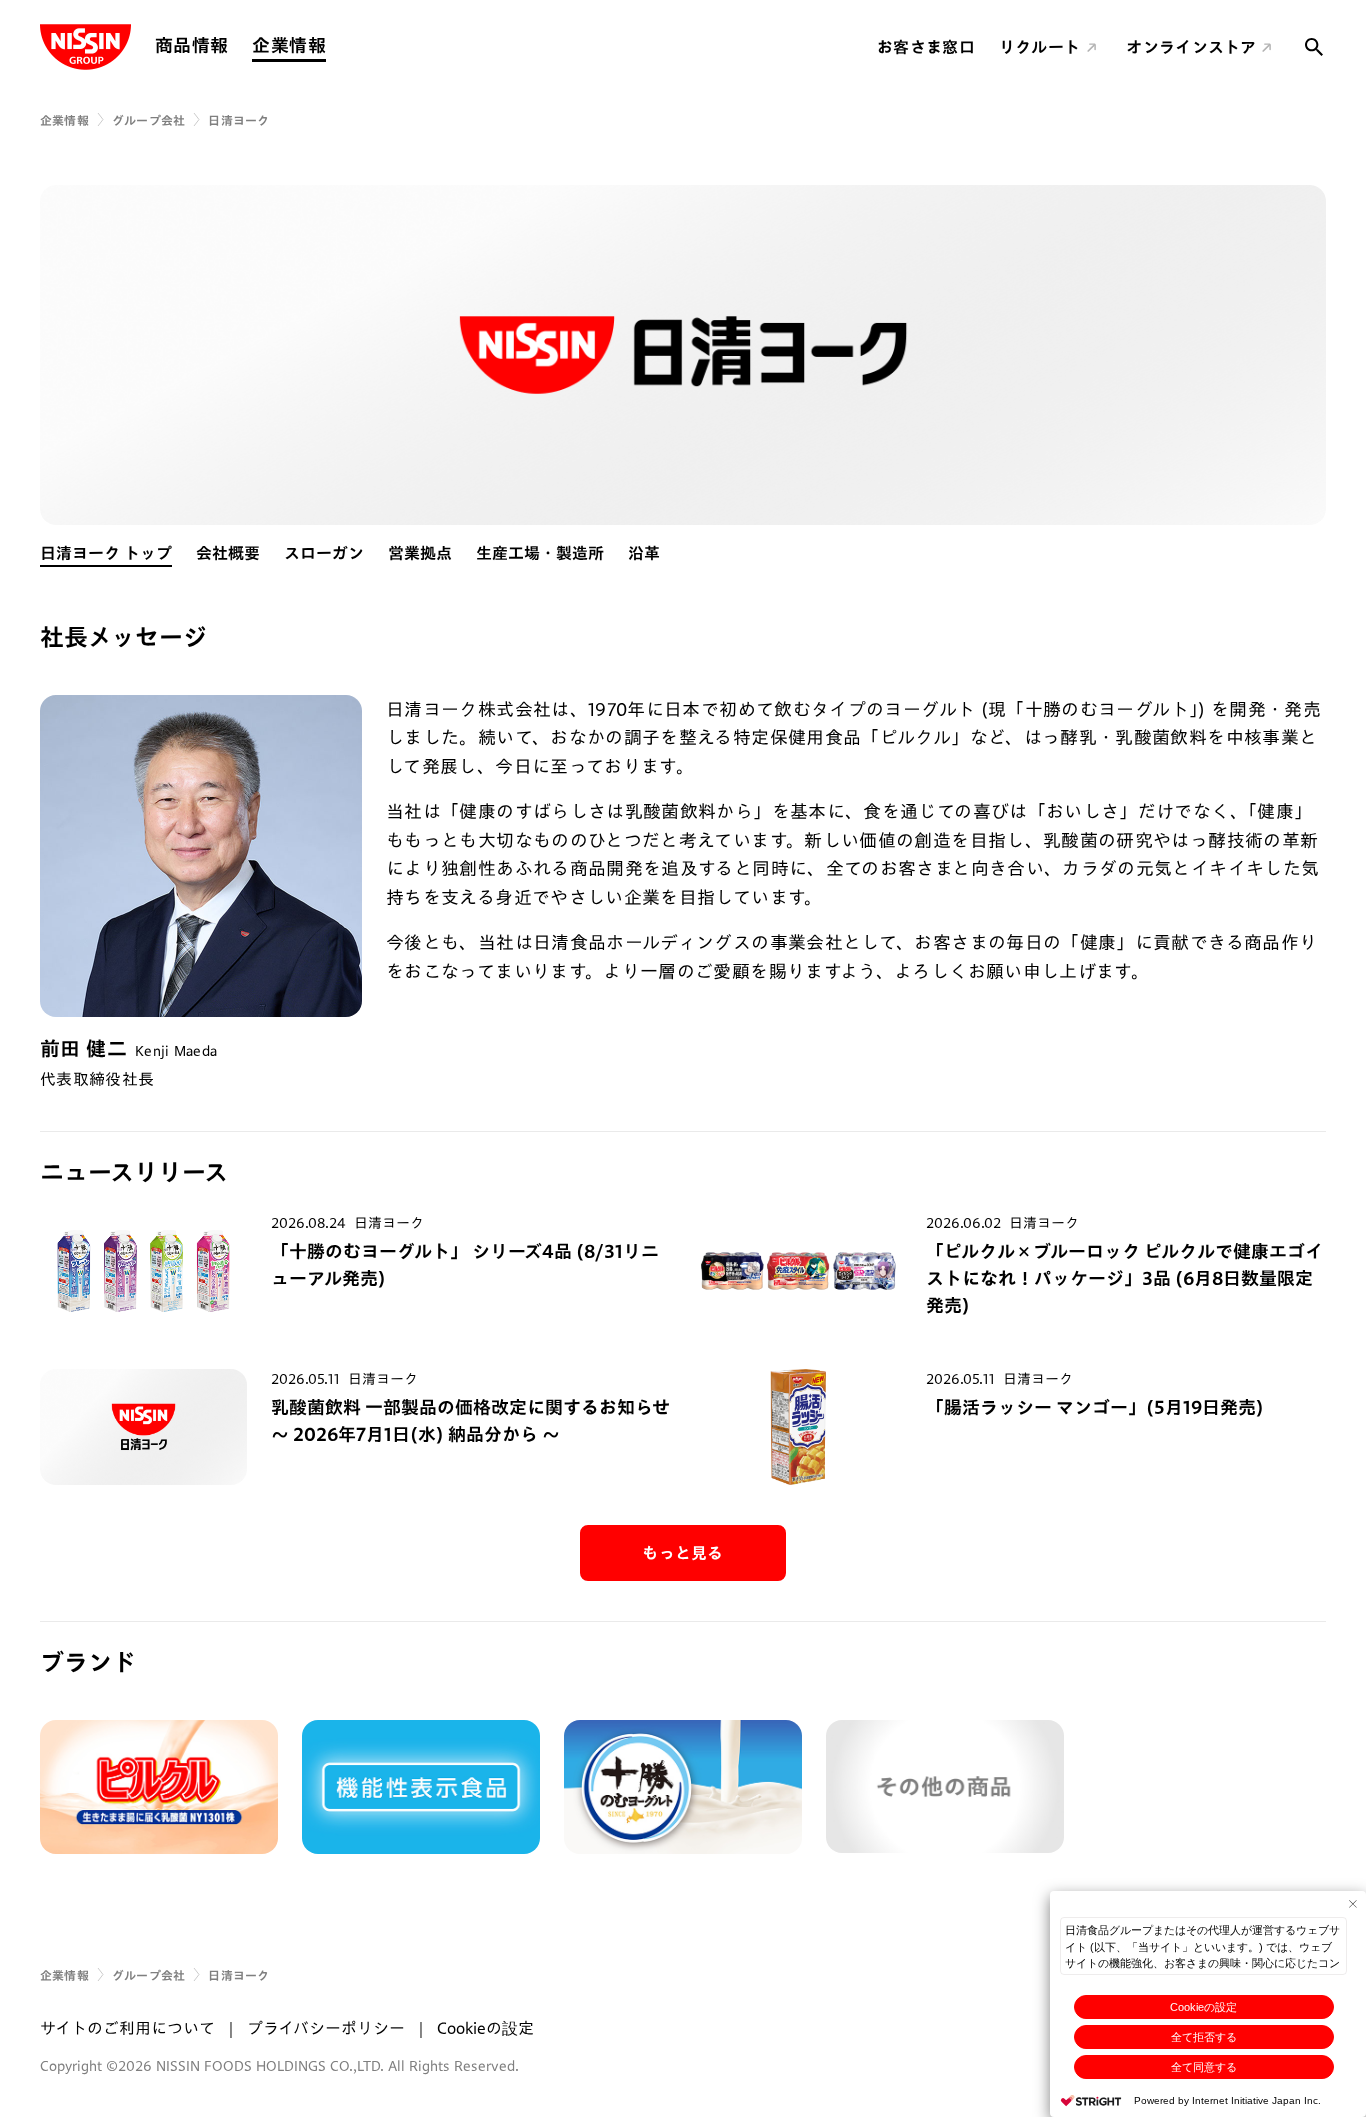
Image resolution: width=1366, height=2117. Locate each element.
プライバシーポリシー (326, 2028)
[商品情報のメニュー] (234, 45)
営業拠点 (420, 553)
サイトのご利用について (127, 2028)
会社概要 (228, 553)
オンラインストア (1191, 47)
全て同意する (1204, 2067)
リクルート (1040, 47)
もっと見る (683, 1553)
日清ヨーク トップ (106, 553)
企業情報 (288, 45)
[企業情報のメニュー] (332, 45)
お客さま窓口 (926, 47)
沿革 (644, 553)
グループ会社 (148, 120)
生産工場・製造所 (540, 553)
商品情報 (191, 45)
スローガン (324, 553)
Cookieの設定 (1203, 2007)
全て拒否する (1204, 2037)
